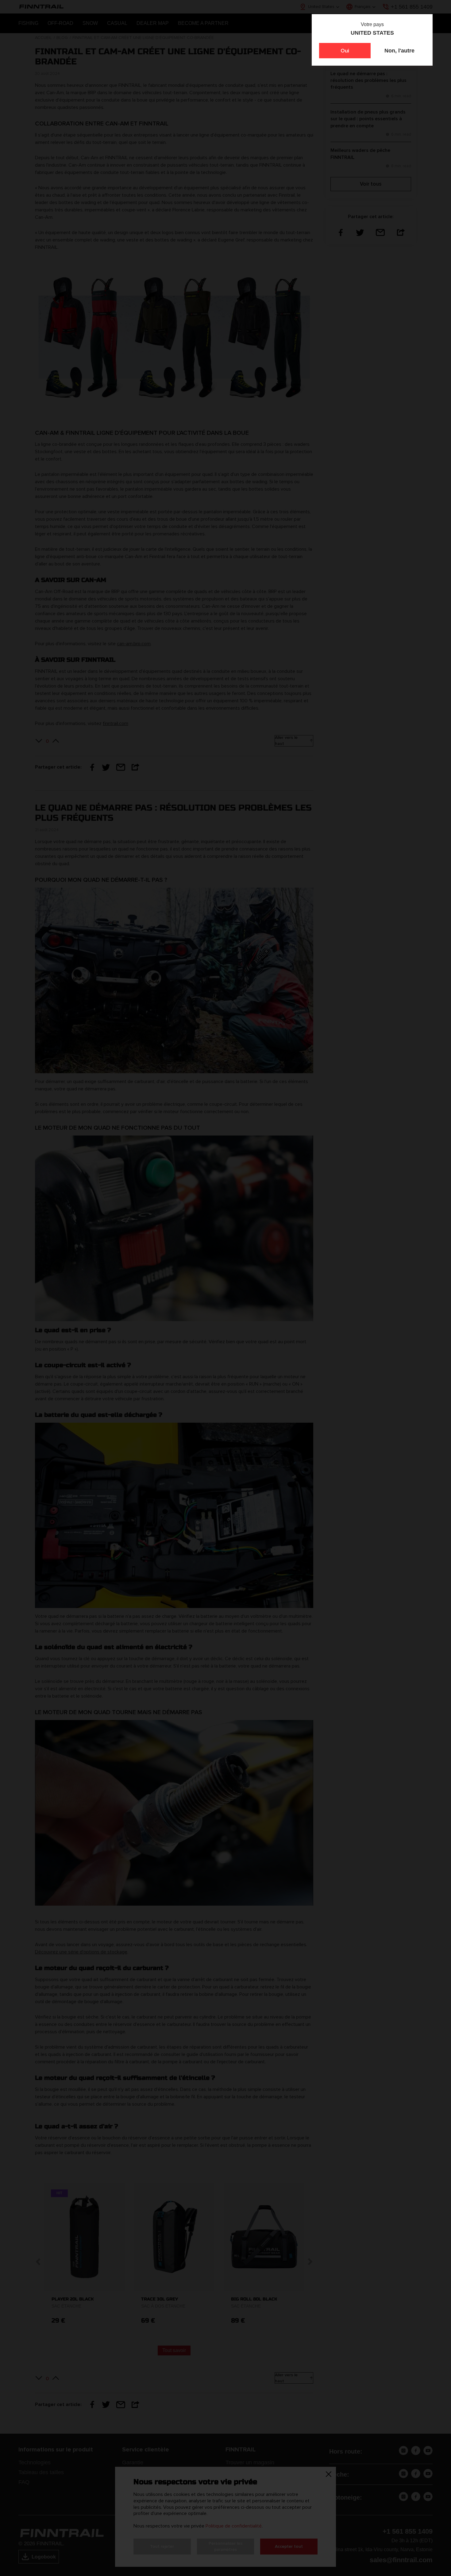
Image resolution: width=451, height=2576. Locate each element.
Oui (345, 51)
